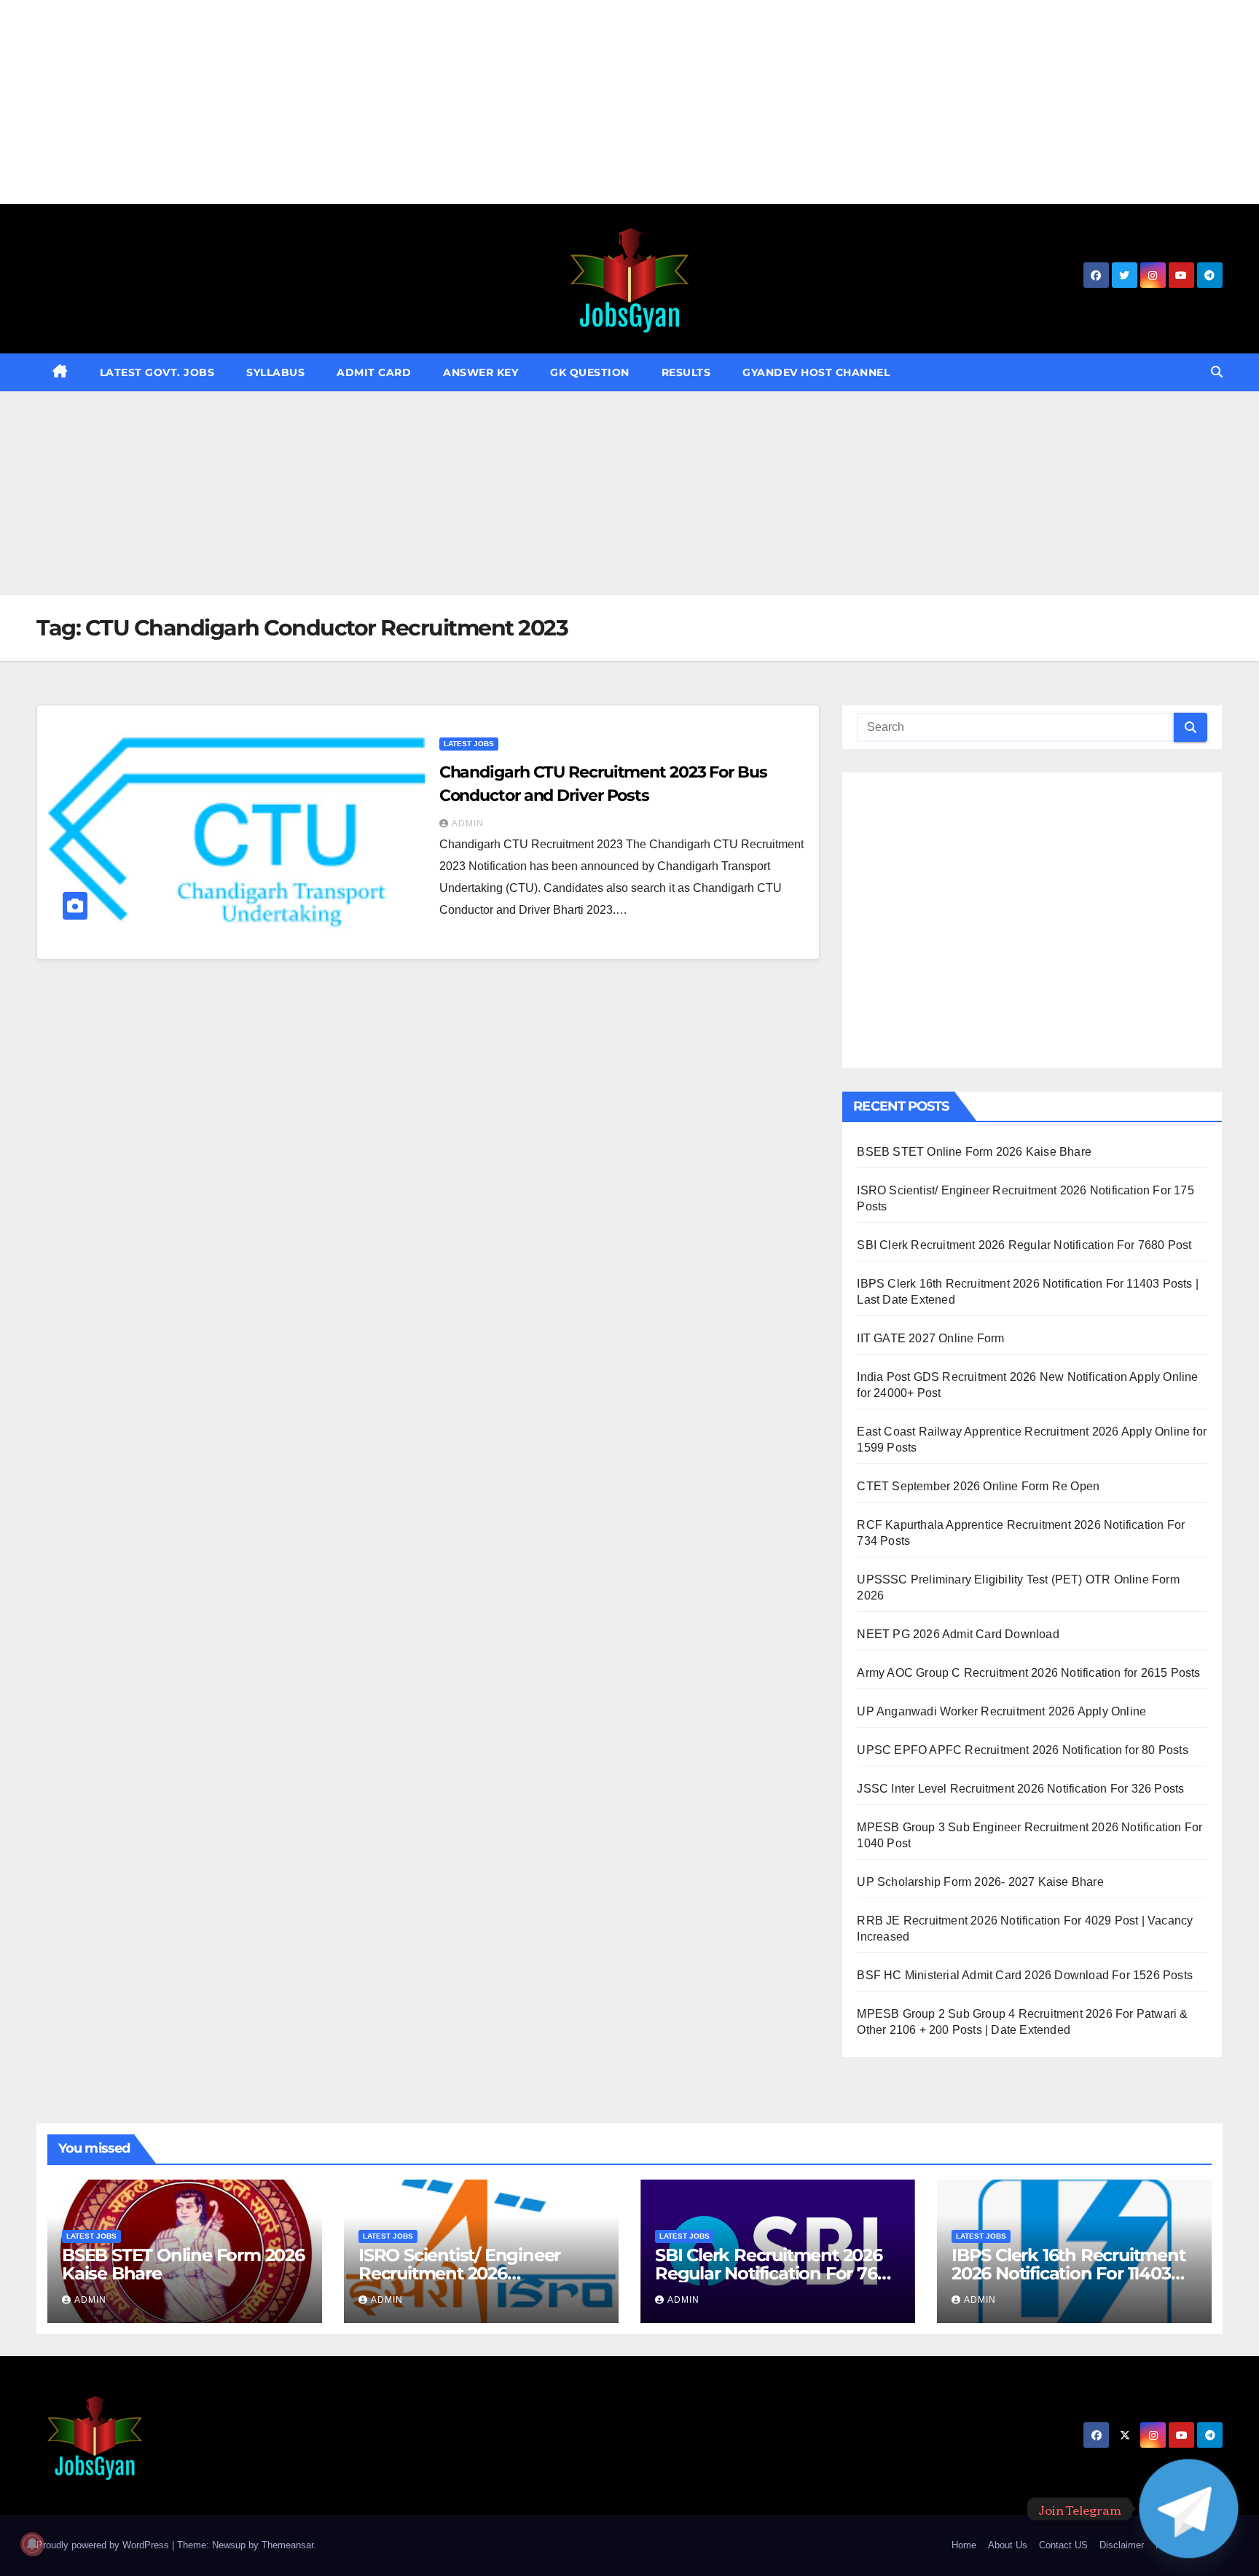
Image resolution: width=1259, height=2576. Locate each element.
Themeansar (287, 2545)
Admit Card (374, 372)
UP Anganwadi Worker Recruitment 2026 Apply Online (1001, 1711)
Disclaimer (1122, 2545)
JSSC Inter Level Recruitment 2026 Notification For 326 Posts (1020, 1789)
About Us (1008, 2545)
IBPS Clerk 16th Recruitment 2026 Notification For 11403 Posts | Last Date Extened (1068, 2273)
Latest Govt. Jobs (157, 372)
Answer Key (481, 372)
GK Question (590, 372)
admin (468, 823)
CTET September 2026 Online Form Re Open (978, 1486)
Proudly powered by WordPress (104, 2545)
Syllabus (275, 372)
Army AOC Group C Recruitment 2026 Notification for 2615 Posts (1028, 1673)
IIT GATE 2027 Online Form (930, 1338)
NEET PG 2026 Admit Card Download (958, 1634)
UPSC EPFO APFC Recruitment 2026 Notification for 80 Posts (1022, 1750)
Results (686, 372)
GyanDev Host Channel (816, 372)
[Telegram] (1189, 2509)
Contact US (1063, 2545)
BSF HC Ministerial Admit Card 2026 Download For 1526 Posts (1025, 1975)
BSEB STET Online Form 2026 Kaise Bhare (974, 1152)
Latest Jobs (469, 744)
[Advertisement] (437, 102)
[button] (1217, 372)
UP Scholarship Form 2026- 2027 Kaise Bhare (980, 1882)
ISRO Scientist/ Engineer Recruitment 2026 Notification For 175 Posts (463, 2273)
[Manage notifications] (32, 2544)
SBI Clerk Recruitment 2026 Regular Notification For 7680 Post (1024, 1245)
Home (964, 2545)
